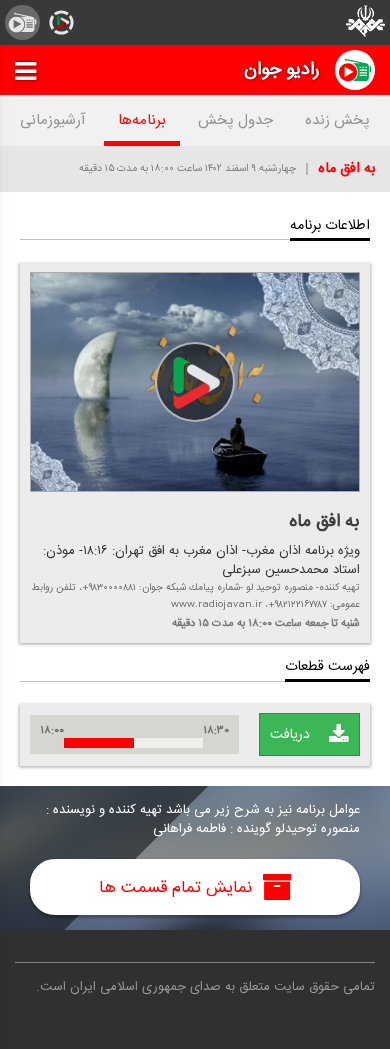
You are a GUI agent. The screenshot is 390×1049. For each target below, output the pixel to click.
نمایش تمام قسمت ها (178, 887)
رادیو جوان (282, 69)
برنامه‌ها (142, 120)
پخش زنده (337, 120)
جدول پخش (235, 120)
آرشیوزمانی (53, 120)
